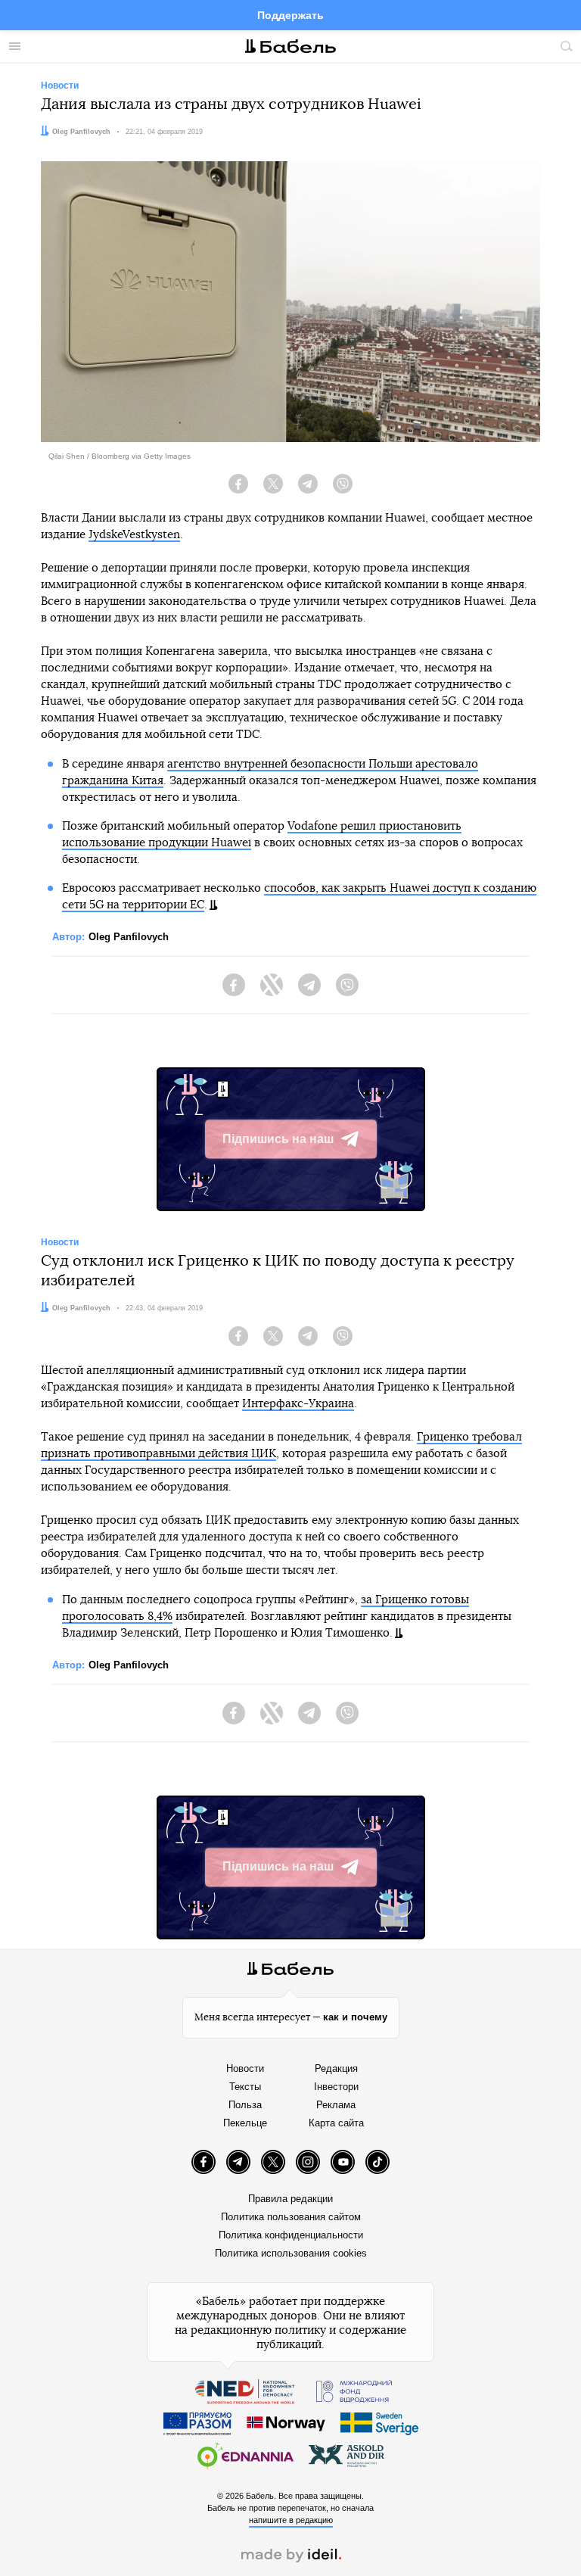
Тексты (245, 2087)
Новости (245, 2068)
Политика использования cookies (291, 2253)
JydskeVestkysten (134, 535)
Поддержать (290, 15)
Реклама (336, 2105)
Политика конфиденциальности (291, 2235)
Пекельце (245, 2123)
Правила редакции (290, 2199)
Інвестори (336, 2087)
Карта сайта (336, 2123)
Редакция (336, 2068)
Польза (245, 2105)
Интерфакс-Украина (298, 1404)
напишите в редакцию (291, 2520)
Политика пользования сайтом (291, 2217)
